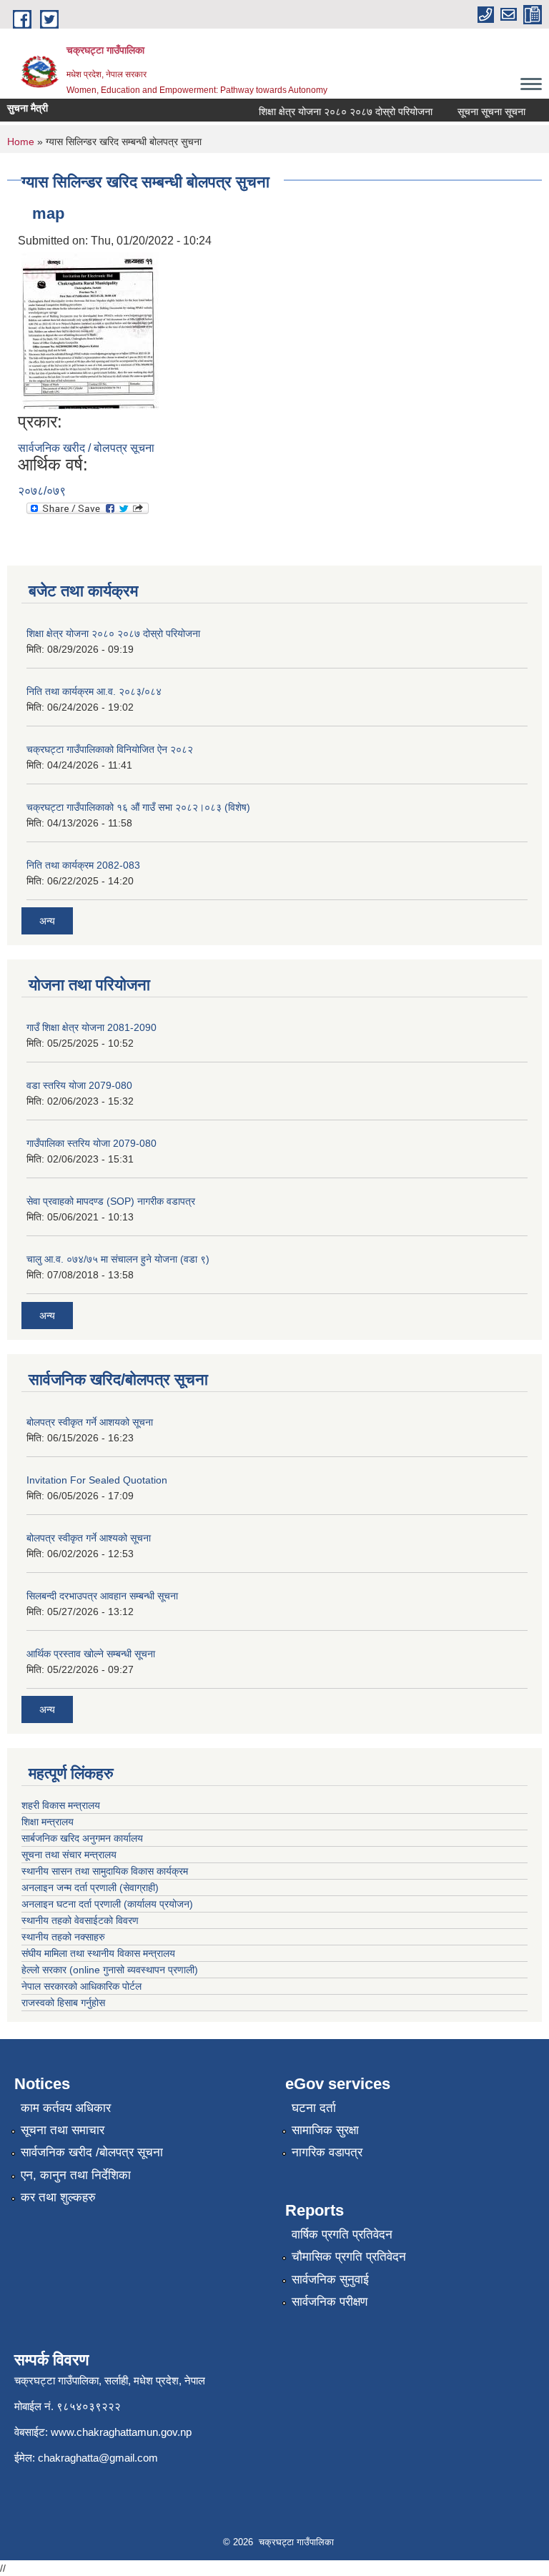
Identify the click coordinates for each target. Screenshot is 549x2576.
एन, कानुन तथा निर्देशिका (76, 2175)
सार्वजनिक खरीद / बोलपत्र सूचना (86, 448)
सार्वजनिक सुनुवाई (330, 2280)
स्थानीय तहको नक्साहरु (63, 1937)
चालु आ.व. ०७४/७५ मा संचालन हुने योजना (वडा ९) (118, 1259)
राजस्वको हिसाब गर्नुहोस (63, 2003)
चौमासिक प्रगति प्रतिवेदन (349, 2257)
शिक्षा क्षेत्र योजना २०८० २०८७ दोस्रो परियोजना (333, 112)
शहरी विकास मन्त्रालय (61, 1805)
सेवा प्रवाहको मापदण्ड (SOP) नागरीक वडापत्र (111, 1201)
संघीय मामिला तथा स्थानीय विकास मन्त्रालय (98, 1953)
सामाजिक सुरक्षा (325, 2130)
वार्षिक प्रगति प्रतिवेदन (342, 2235)
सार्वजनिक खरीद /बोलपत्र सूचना (92, 2152)
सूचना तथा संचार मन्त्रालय (69, 1855)
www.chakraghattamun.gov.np (121, 2432)
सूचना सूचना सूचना (479, 112)
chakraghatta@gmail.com (98, 2458)
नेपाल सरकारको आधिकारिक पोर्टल (81, 1986)
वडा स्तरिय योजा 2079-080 (79, 1085)
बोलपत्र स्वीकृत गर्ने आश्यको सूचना (89, 1538)
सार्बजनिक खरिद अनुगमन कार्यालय (82, 1838)
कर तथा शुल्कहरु (58, 2197)
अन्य (47, 921)
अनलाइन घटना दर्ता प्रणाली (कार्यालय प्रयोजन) (107, 1904)
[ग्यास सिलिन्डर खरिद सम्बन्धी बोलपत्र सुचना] (90, 330)
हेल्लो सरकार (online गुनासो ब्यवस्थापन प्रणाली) (110, 1970)
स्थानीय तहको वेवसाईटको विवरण (80, 1920)
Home (21, 142)
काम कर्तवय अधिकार (66, 2108)
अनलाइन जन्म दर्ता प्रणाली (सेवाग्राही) (90, 1887)
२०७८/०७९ (42, 491)
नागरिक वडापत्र (327, 2152)
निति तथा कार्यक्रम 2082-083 (83, 865)
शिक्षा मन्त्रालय (48, 1822)
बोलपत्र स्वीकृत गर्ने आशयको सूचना (90, 1422)
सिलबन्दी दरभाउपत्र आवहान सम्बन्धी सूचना (102, 1596)
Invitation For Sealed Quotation (97, 1480)
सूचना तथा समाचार (63, 2130)
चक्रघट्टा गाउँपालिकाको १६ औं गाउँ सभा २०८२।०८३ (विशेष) (138, 807)
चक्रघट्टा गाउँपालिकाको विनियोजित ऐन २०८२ (110, 749)
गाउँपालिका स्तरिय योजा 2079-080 (91, 1143)
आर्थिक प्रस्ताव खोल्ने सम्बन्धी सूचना (91, 1654)
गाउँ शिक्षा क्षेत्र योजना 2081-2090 (91, 1027)
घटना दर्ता (314, 2108)
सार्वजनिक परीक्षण (330, 2302)
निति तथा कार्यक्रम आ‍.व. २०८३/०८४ (94, 691)
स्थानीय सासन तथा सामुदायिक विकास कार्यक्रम (105, 1871)
